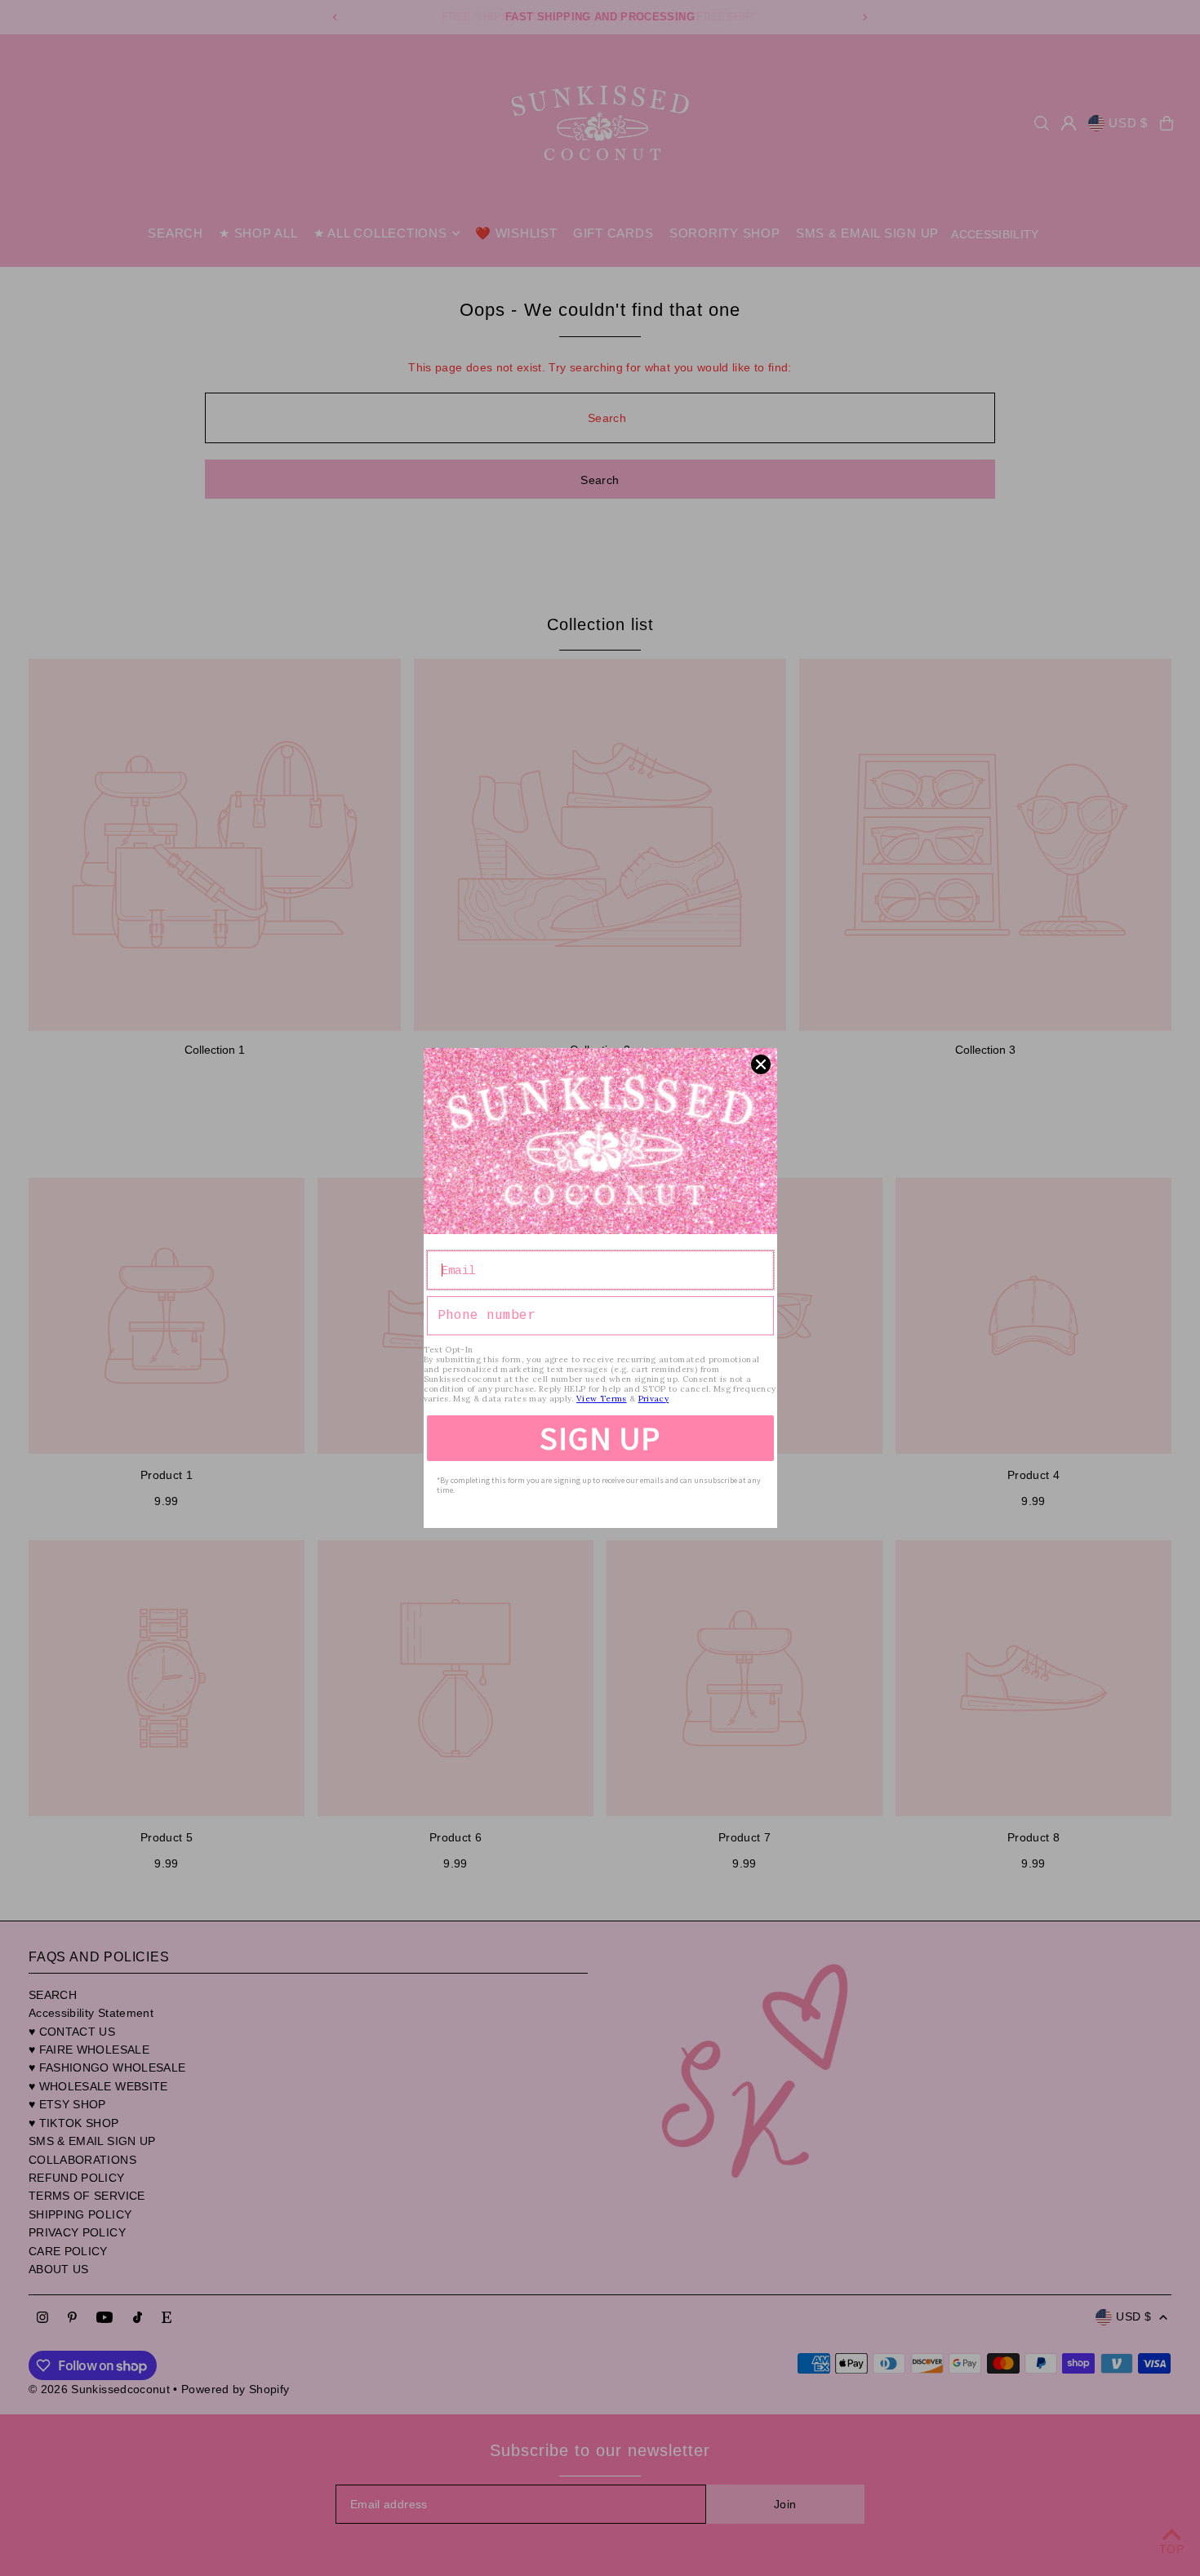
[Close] (761, 1064)
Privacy (653, 1399)
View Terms (602, 1399)
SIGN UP (600, 1438)
